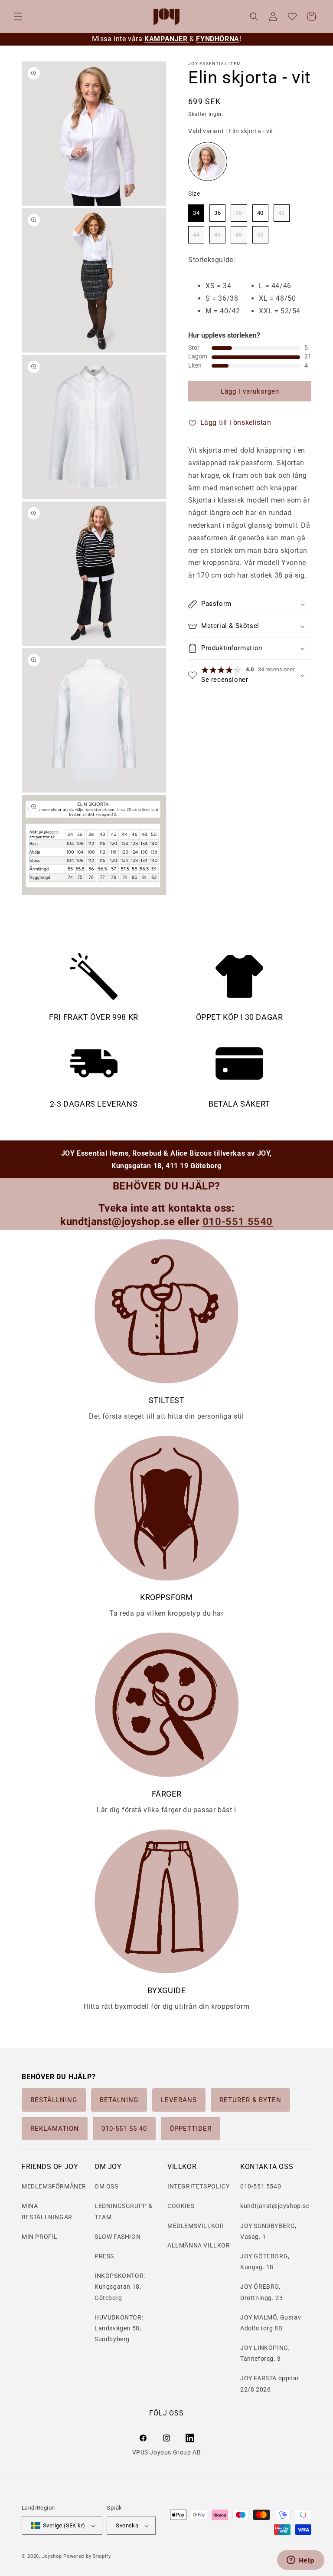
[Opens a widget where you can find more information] (300, 2561)
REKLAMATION (55, 2129)
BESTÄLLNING (54, 2100)
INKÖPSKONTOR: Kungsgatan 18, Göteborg (120, 2287)
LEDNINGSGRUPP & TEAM (124, 2211)
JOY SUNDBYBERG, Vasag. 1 (268, 2231)
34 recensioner (276, 669)
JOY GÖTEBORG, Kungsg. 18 (265, 2262)
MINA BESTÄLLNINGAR (47, 2211)
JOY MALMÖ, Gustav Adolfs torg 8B (271, 2323)
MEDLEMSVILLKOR (196, 2226)
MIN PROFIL (40, 2237)
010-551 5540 (261, 2186)
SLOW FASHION (118, 2237)
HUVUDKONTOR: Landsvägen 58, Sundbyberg (119, 2328)
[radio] (208, 161)
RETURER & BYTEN (250, 2100)
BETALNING (119, 2100)
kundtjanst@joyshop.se (275, 2206)
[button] (18, 16)
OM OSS (106, 2186)
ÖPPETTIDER (191, 2129)
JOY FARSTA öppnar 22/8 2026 (270, 2384)
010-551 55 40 (124, 2129)
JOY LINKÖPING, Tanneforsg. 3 (265, 2353)
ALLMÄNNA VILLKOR (199, 2245)
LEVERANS (179, 2100)
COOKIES (181, 2206)
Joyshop (52, 2556)
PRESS (104, 2256)
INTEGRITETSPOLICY (198, 2186)
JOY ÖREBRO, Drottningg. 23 (261, 2292)
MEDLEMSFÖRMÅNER (54, 2186)
